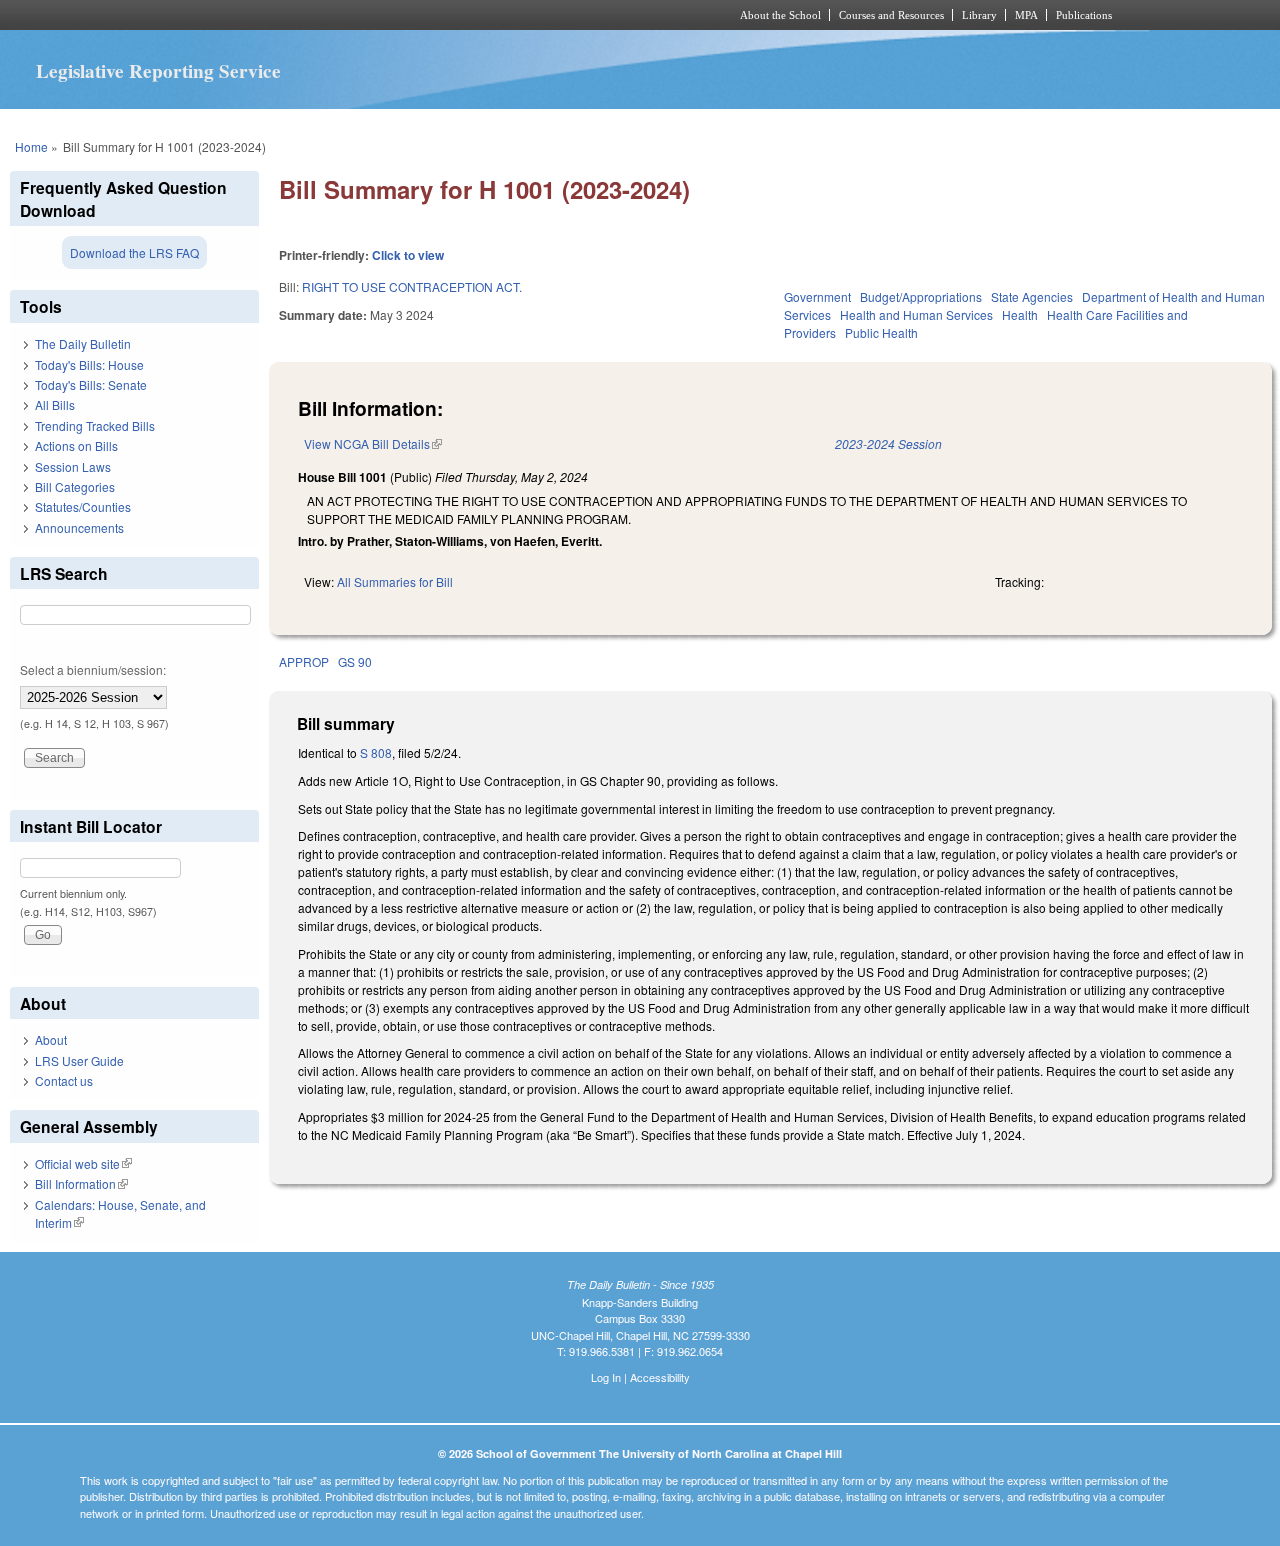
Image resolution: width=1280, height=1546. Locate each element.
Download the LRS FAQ (134, 252)
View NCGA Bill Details (373, 443)
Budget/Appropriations (921, 296)
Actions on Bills (76, 445)
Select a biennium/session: (93, 669)
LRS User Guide (79, 1060)
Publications (1084, 15)
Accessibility (660, 1377)
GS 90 (355, 661)
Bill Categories (75, 486)
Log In (606, 1377)
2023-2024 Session (888, 443)
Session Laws (73, 466)
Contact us (64, 1080)
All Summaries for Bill (395, 581)
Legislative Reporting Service (158, 71)
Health (1020, 314)
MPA (1026, 15)
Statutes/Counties (83, 506)
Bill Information (81, 1183)
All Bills (55, 404)
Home (31, 146)
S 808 (376, 752)
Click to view (408, 255)
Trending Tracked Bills (95, 425)
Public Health (881, 332)
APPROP (304, 661)
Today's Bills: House (89, 364)
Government (817, 296)
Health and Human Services (916, 314)
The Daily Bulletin (83, 343)
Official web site (83, 1163)
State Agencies (1032, 296)
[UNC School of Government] (375, 15)
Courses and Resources (891, 15)
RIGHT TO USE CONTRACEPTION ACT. (412, 286)
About (51, 1039)
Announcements (79, 527)
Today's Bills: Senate (91, 384)
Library (979, 15)
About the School (780, 15)
